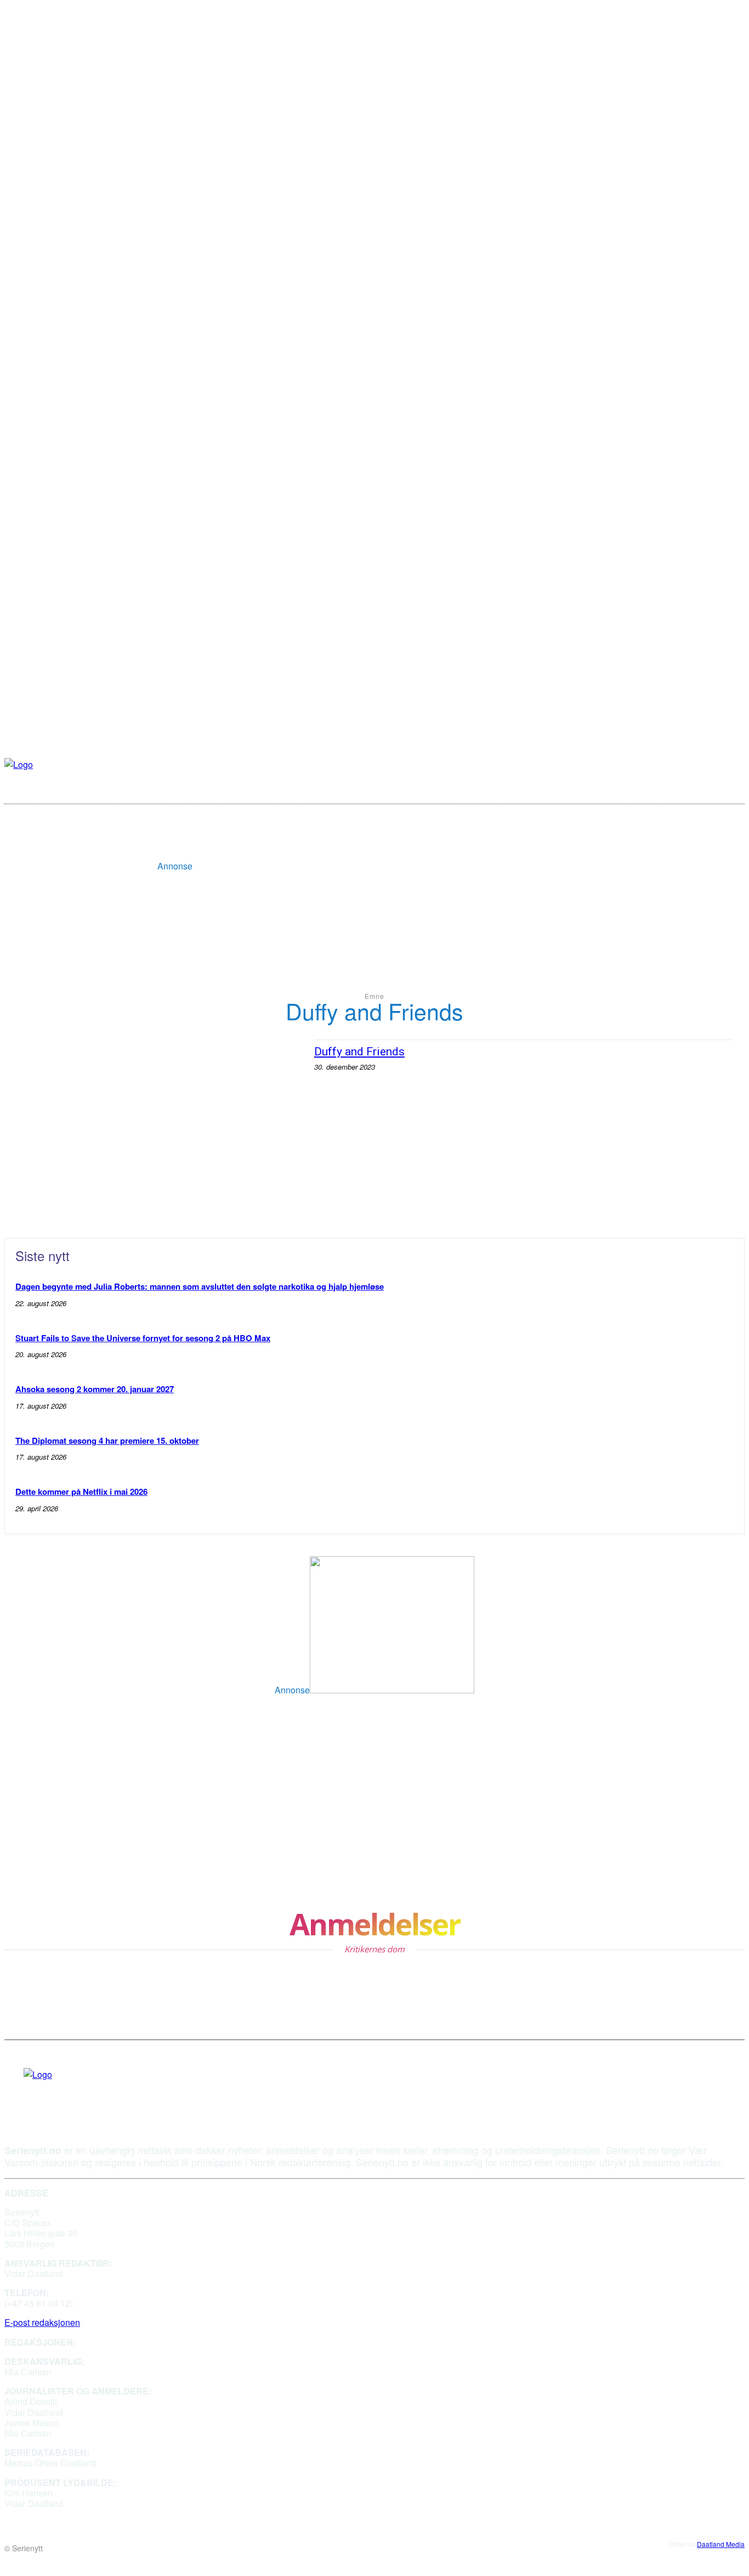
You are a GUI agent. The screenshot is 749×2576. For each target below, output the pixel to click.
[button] (730, 786)
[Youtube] (48, 2091)
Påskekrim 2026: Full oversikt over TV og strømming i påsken (131, 1752)
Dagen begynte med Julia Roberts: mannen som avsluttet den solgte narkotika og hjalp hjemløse (200, 1286)
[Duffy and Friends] (160, 1125)
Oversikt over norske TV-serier (360, 1804)
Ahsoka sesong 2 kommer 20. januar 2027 (95, 1389)
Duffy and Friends (359, 1052)
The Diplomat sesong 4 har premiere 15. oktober (107, 1440)
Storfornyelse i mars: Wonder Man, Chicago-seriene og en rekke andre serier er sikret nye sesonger (410, 1857)
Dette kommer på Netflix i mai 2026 (81, 1492)
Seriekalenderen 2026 (55, 1804)
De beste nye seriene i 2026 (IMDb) (370, 1746)
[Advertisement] (392, 845)
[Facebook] (27, 2091)
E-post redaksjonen (42, 2322)
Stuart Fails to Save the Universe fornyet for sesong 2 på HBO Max (143, 1338)
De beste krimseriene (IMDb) (72, 1851)
